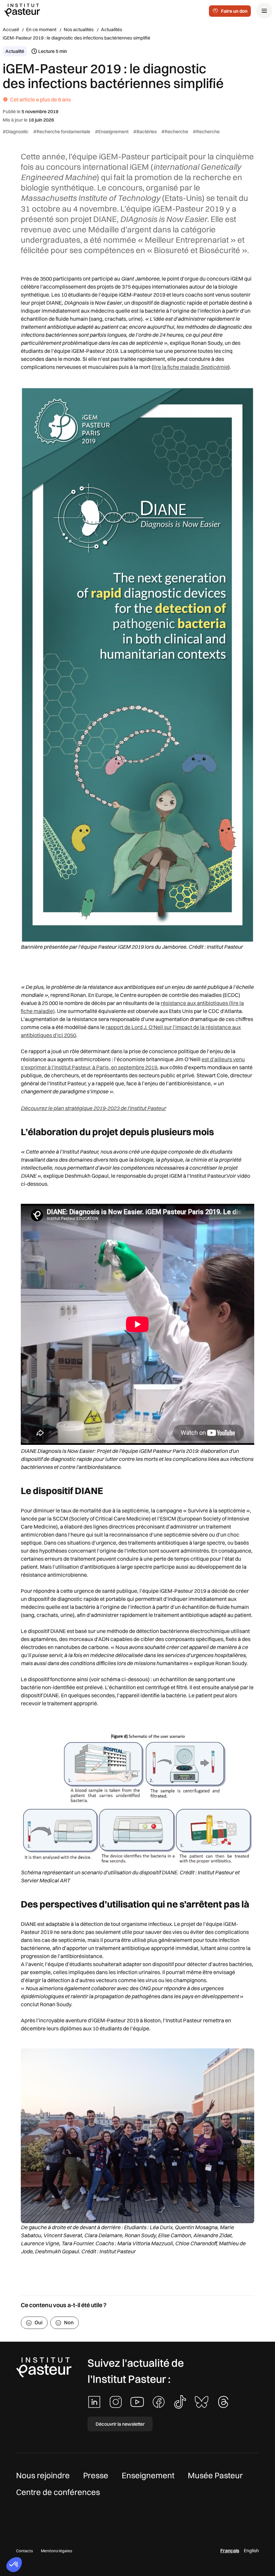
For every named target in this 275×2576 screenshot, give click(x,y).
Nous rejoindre (43, 2475)
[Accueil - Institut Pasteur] (22, 10)
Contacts (24, 2551)
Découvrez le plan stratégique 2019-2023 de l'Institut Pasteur (93, 1108)
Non (69, 2322)
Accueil (11, 29)
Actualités (112, 29)
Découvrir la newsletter (120, 2424)
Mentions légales (57, 2551)
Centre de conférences (58, 2492)
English (251, 2551)
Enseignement (148, 2475)
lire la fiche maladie (191, 367)
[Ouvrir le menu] (264, 11)
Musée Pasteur (215, 2475)
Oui (39, 2322)
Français (230, 2551)
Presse (96, 2475)
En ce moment (41, 29)
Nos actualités (79, 29)
